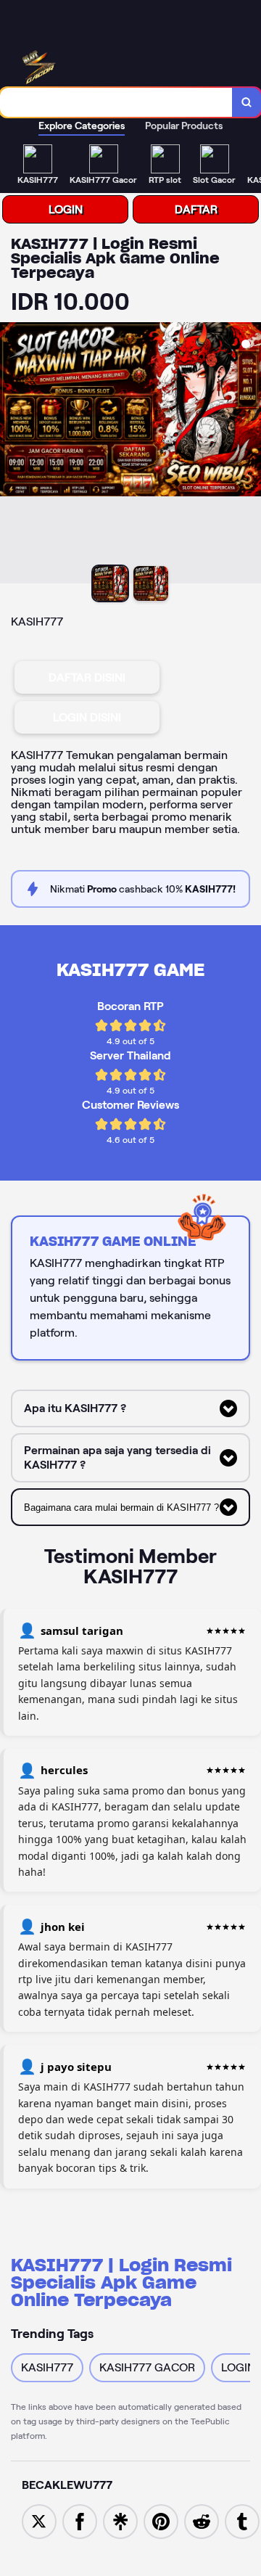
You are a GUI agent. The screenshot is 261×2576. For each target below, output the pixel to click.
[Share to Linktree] (120, 2520)
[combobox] (116, 102)
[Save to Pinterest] (161, 2520)
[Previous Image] (12, 455)
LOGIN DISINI (87, 717)
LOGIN (66, 209)
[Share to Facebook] (80, 2520)
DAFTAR (196, 209)
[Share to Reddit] (202, 2520)
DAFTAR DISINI (87, 677)
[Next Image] (249, 455)
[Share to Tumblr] (242, 2520)
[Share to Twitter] (39, 2520)
